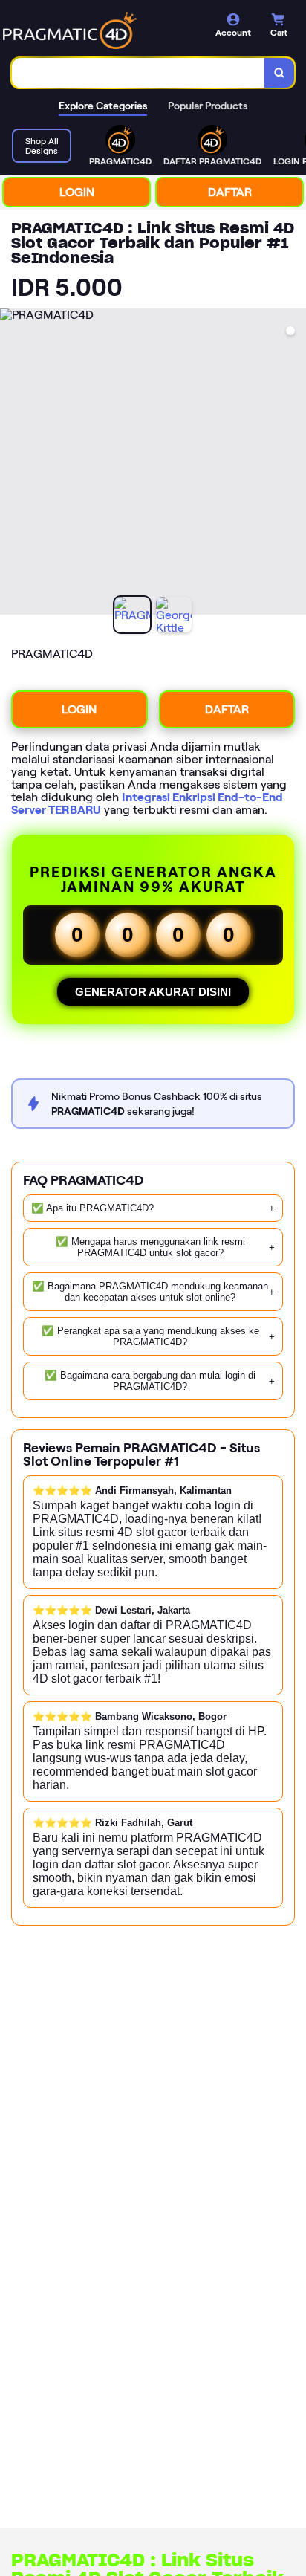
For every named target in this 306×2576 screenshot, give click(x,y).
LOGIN (77, 192)
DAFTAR (230, 192)
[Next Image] (294, 464)
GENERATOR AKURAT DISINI (153, 992)
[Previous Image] (12, 464)
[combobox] (139, 73)
